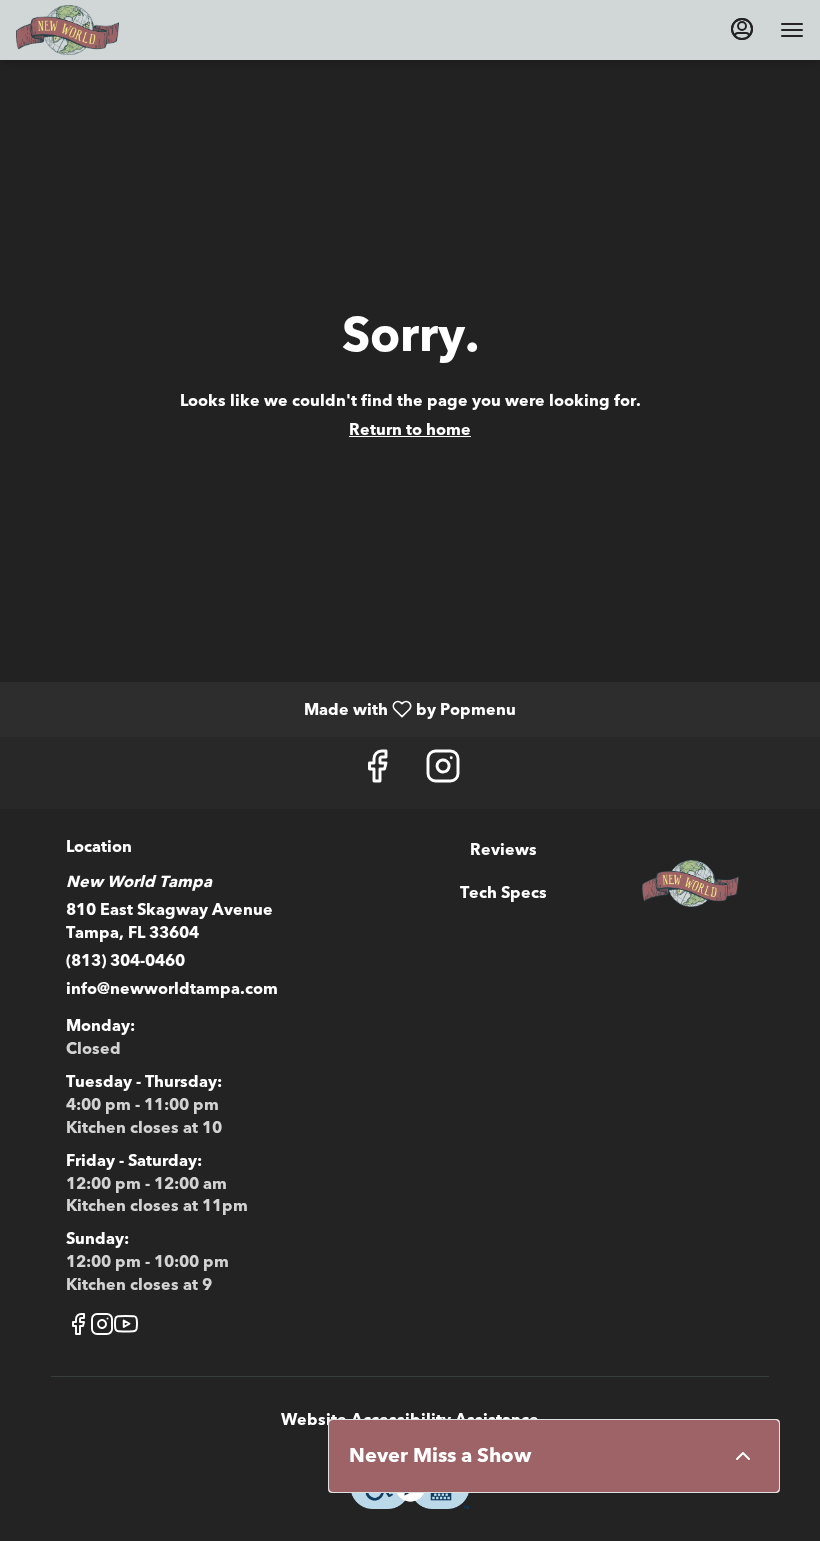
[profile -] (742, 29)
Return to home (410, 430)
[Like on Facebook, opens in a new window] (377, 772)
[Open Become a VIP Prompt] (743, 1456)
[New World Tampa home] (106, 30)
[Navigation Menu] (792, 30)
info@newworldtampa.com (172, 989)
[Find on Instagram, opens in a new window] (443, 772)
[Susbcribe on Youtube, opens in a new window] (126, 1328)
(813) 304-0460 (125, 961)
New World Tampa (690, 884)
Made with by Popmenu (265, 708)
